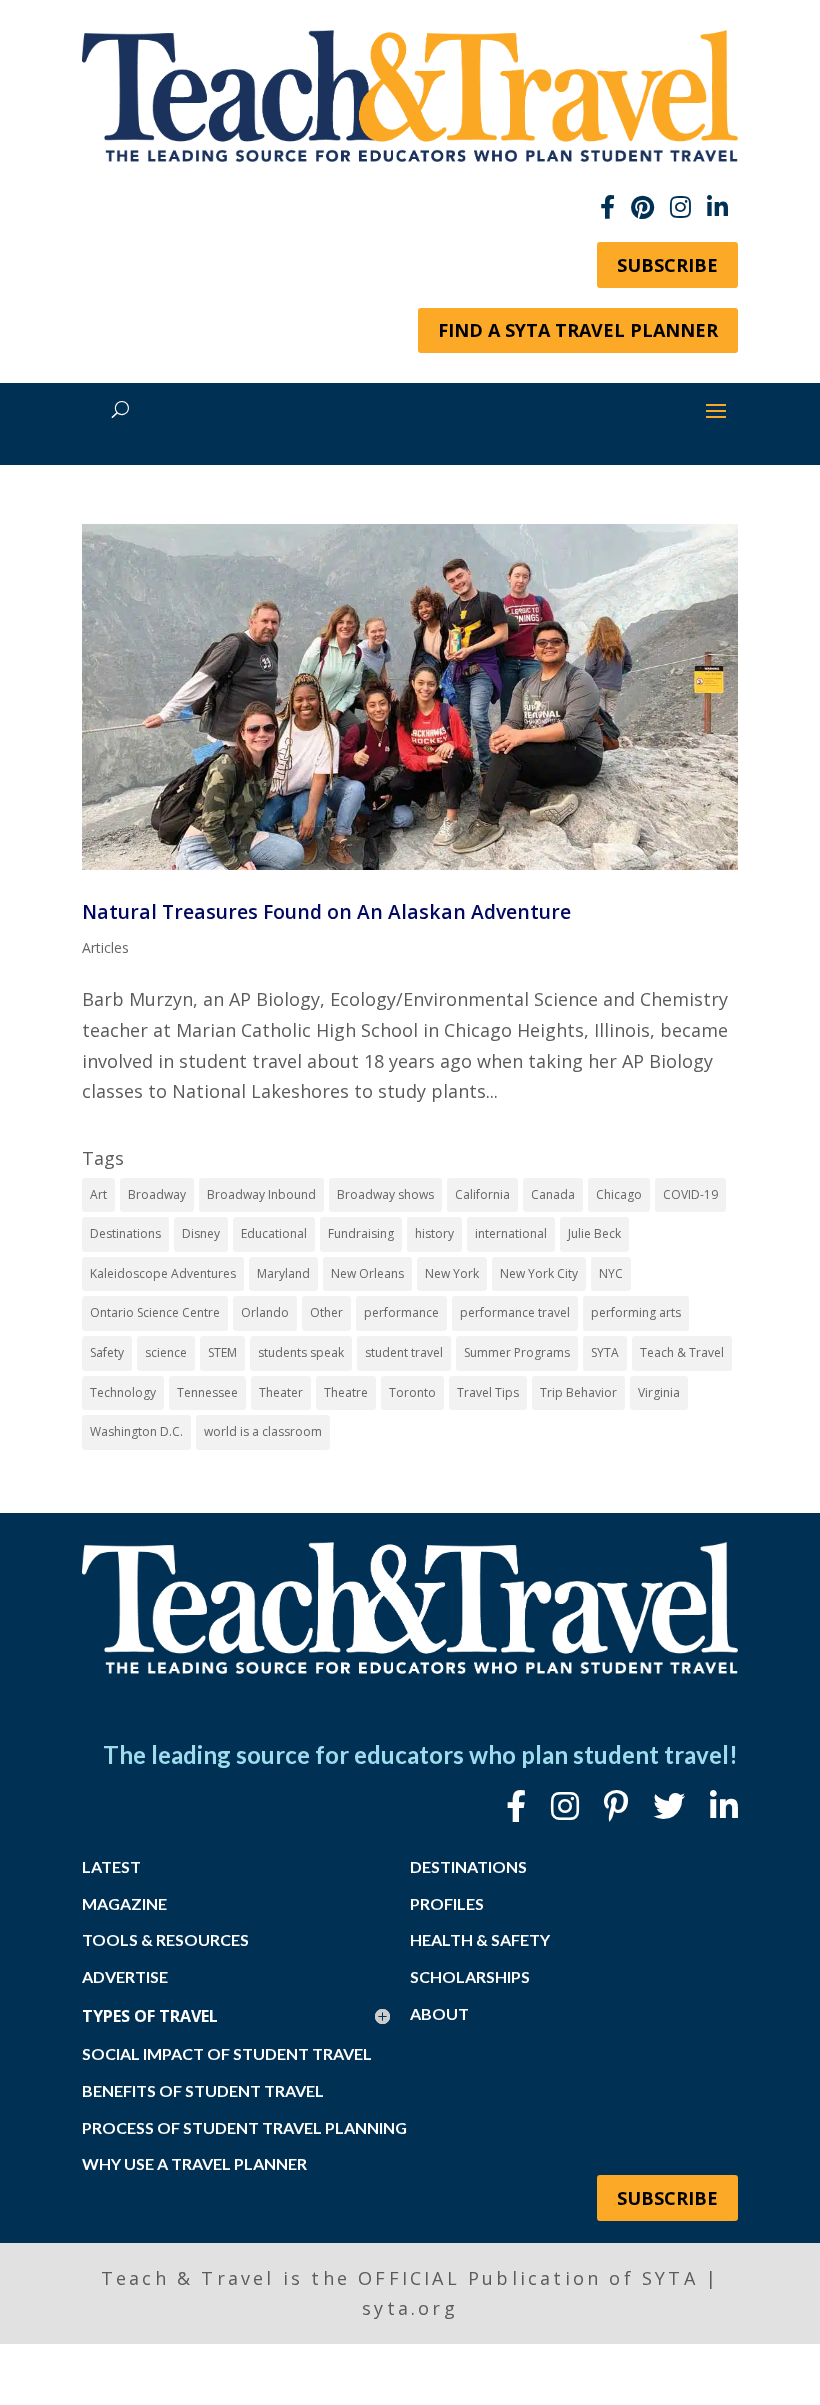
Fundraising (361, 1233)
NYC (611, 1273)
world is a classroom (263, 1431)
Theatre (346, 1392)
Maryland (283, 1273)
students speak (301, 1352)
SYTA (605, 1352)
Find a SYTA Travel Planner (578, 330)
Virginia (659, 1392)
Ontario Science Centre (155, 1312)
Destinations (125, 1233)
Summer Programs (517, 1352)
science (166, 1352)
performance (401, 1312)
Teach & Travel (682, 1352)
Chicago (619, 1194)
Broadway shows (385, 1194)
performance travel (515, 1312)
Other (326, 1312)
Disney (201, 1233)
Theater (281, 1392)
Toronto (412, 1392)
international (511, 1233)
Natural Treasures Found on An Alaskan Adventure (326, 911)
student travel (404, 1352)
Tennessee (207, 1392)
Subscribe (667, 265)
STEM (222, 1352)
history (434, 1233)
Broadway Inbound (261, 1194)
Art (98, 1194)
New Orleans (367, 1273)
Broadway (157, 1194)
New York (452, 1273)
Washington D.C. (136, 1431)
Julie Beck (594, 1233)
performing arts (636, 1312)
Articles (105, 947)
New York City (539, 1273)
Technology (123, 1392)
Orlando (265, 1312)
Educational (274, 1233)
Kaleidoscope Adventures (163, 1273)
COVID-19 (690, 1194)
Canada (553, 1194)
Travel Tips (488, 1392)
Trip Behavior (578, 1392)
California (482, 1194)
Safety (107, 1352)
